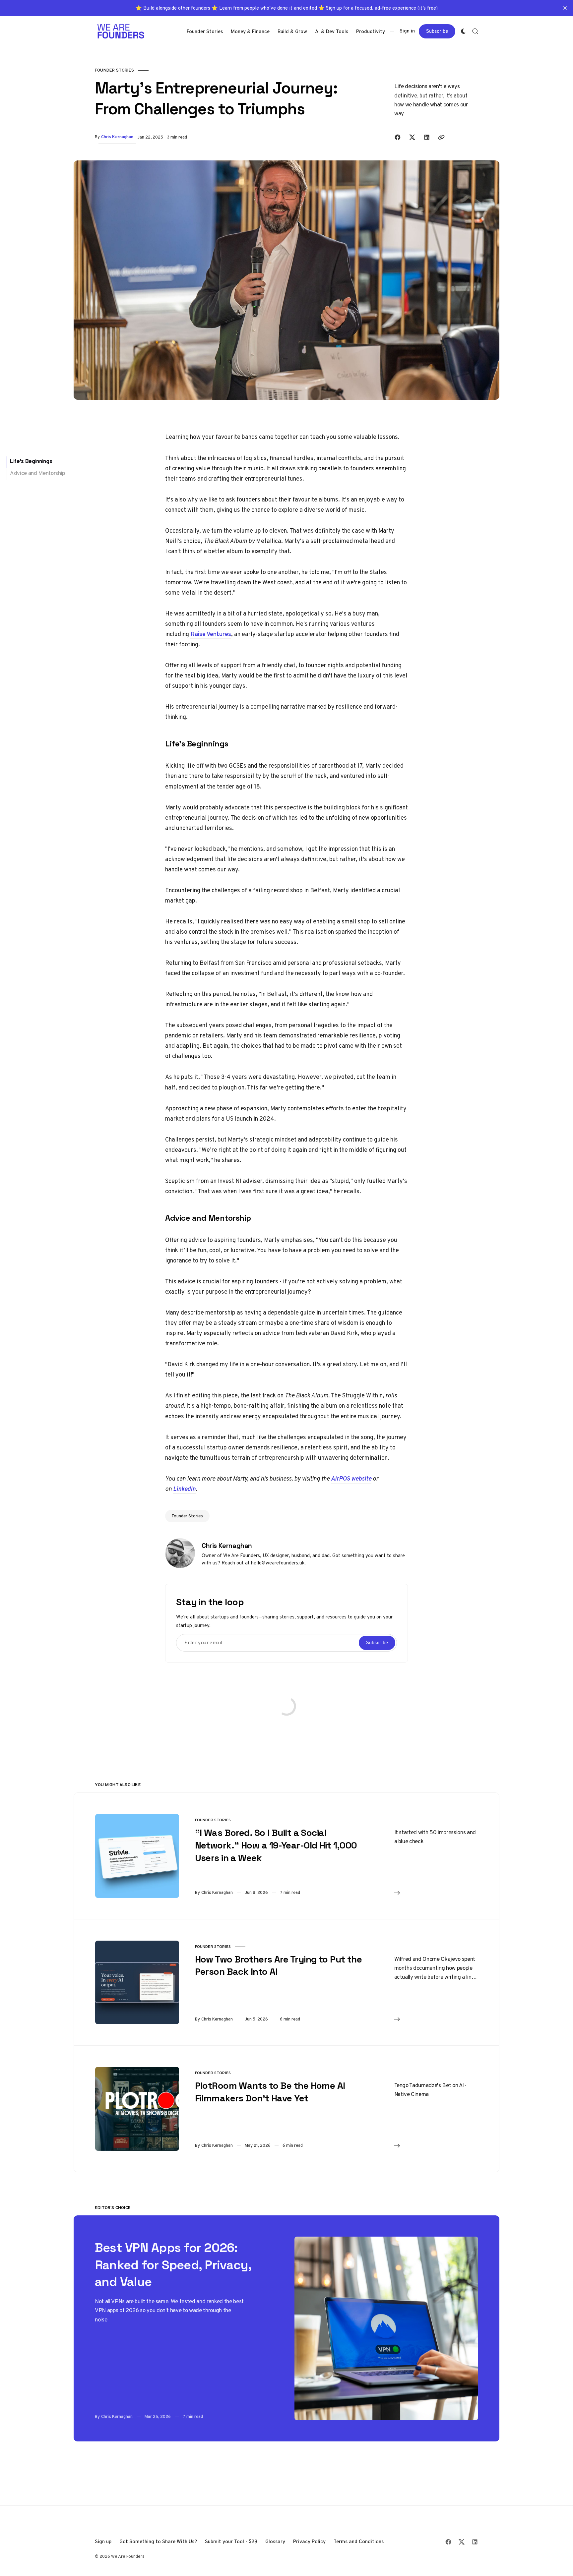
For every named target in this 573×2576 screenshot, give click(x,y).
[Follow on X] (462, 2542)
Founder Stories (114, 70)
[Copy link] (441, 137)
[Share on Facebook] (398, 137)
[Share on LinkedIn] (427, 137)
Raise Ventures (211, 634)
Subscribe (437, 31)
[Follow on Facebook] (448, 2542)
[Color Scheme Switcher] (463, 31)
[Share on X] (412, 137)
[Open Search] (475, 31)
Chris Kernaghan (117, 137)
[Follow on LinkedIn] (475, 2542)
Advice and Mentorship (37, 473)
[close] (565, 8)
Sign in (407, 31)
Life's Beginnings (31, 461)
